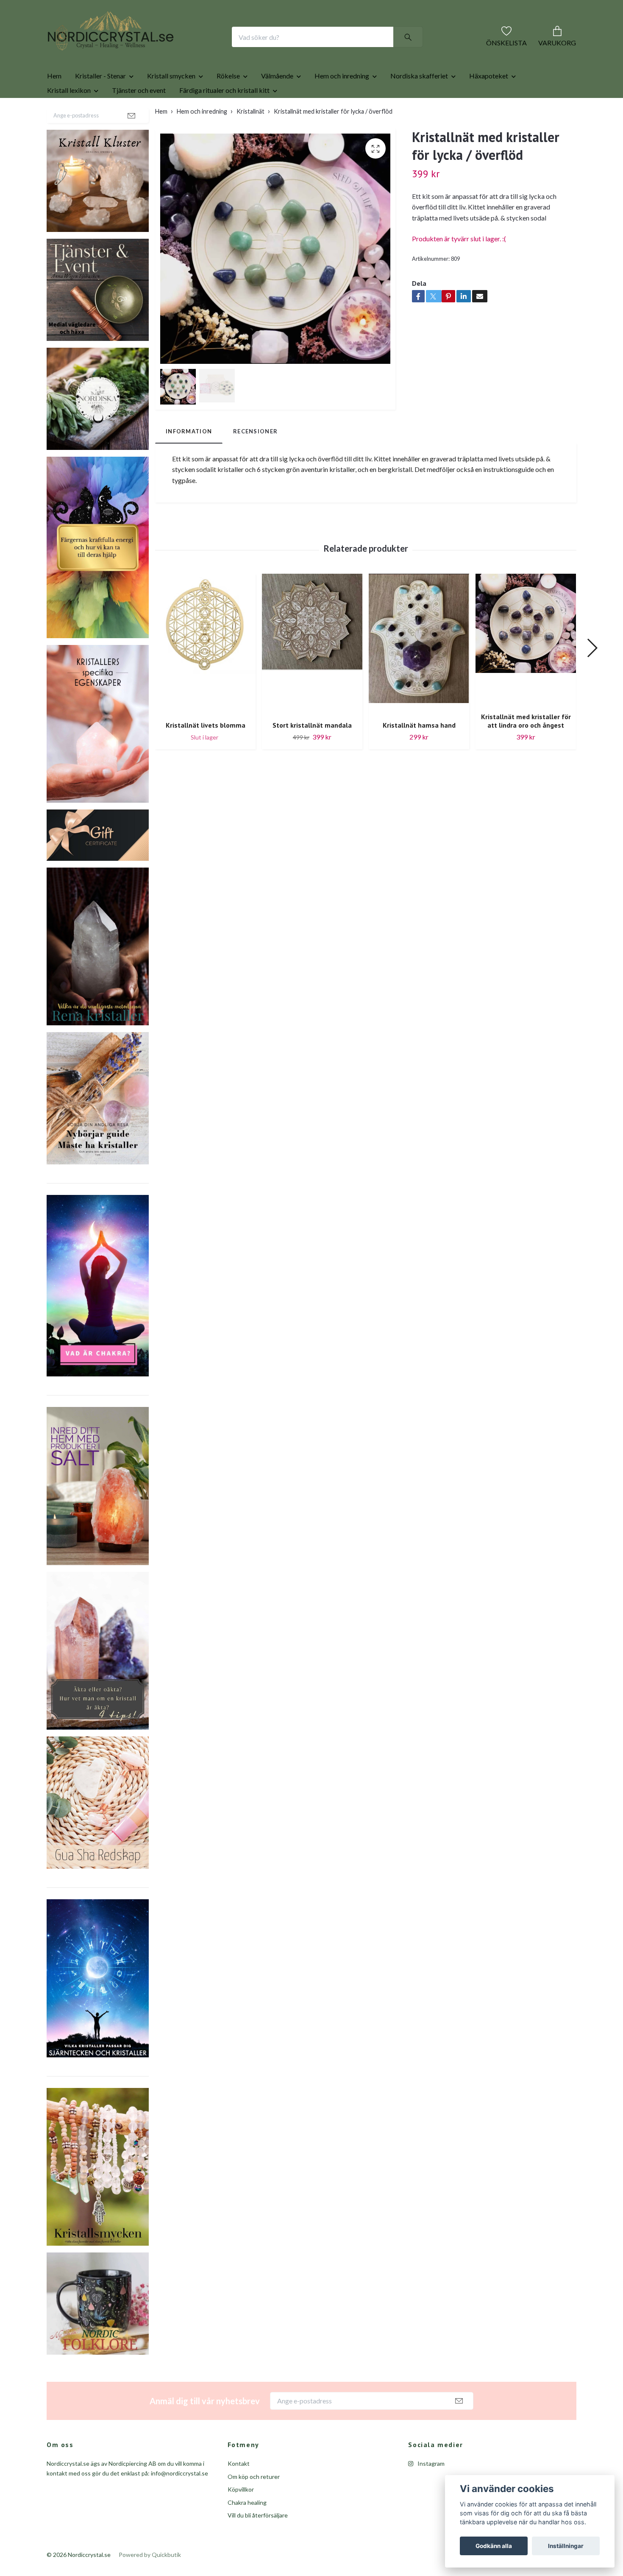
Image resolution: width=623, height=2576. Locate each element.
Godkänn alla (494, 2546)
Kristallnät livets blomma (206, 752)
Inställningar (566, 2546)
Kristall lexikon (69, 117)
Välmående (277, 103)
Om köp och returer (254, 2504)
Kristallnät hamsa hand (419, 752)
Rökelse (228, 103)
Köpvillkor (241, 2516)
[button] (592, 675)
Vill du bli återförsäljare (258, 2542)
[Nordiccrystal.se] (145, 50)
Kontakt (239, 2491)
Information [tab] (189, 458)
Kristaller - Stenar (100, 103)
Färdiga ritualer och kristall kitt (224, 117)
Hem (54, 103)
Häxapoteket (489, 103)
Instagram (430, 2491)
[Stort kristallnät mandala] (312, 671)
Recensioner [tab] (255, 458)
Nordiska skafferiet (419, 103)
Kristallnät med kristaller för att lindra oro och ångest (526, 748)
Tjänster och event (139, 117)
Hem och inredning (342, 103)
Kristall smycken (171, 103)
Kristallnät (250, 138)
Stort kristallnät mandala (312, 752)
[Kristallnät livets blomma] (205, 671)
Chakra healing (247, 2530)
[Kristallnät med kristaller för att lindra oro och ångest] (526, 667)
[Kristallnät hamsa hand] (419, 671)
